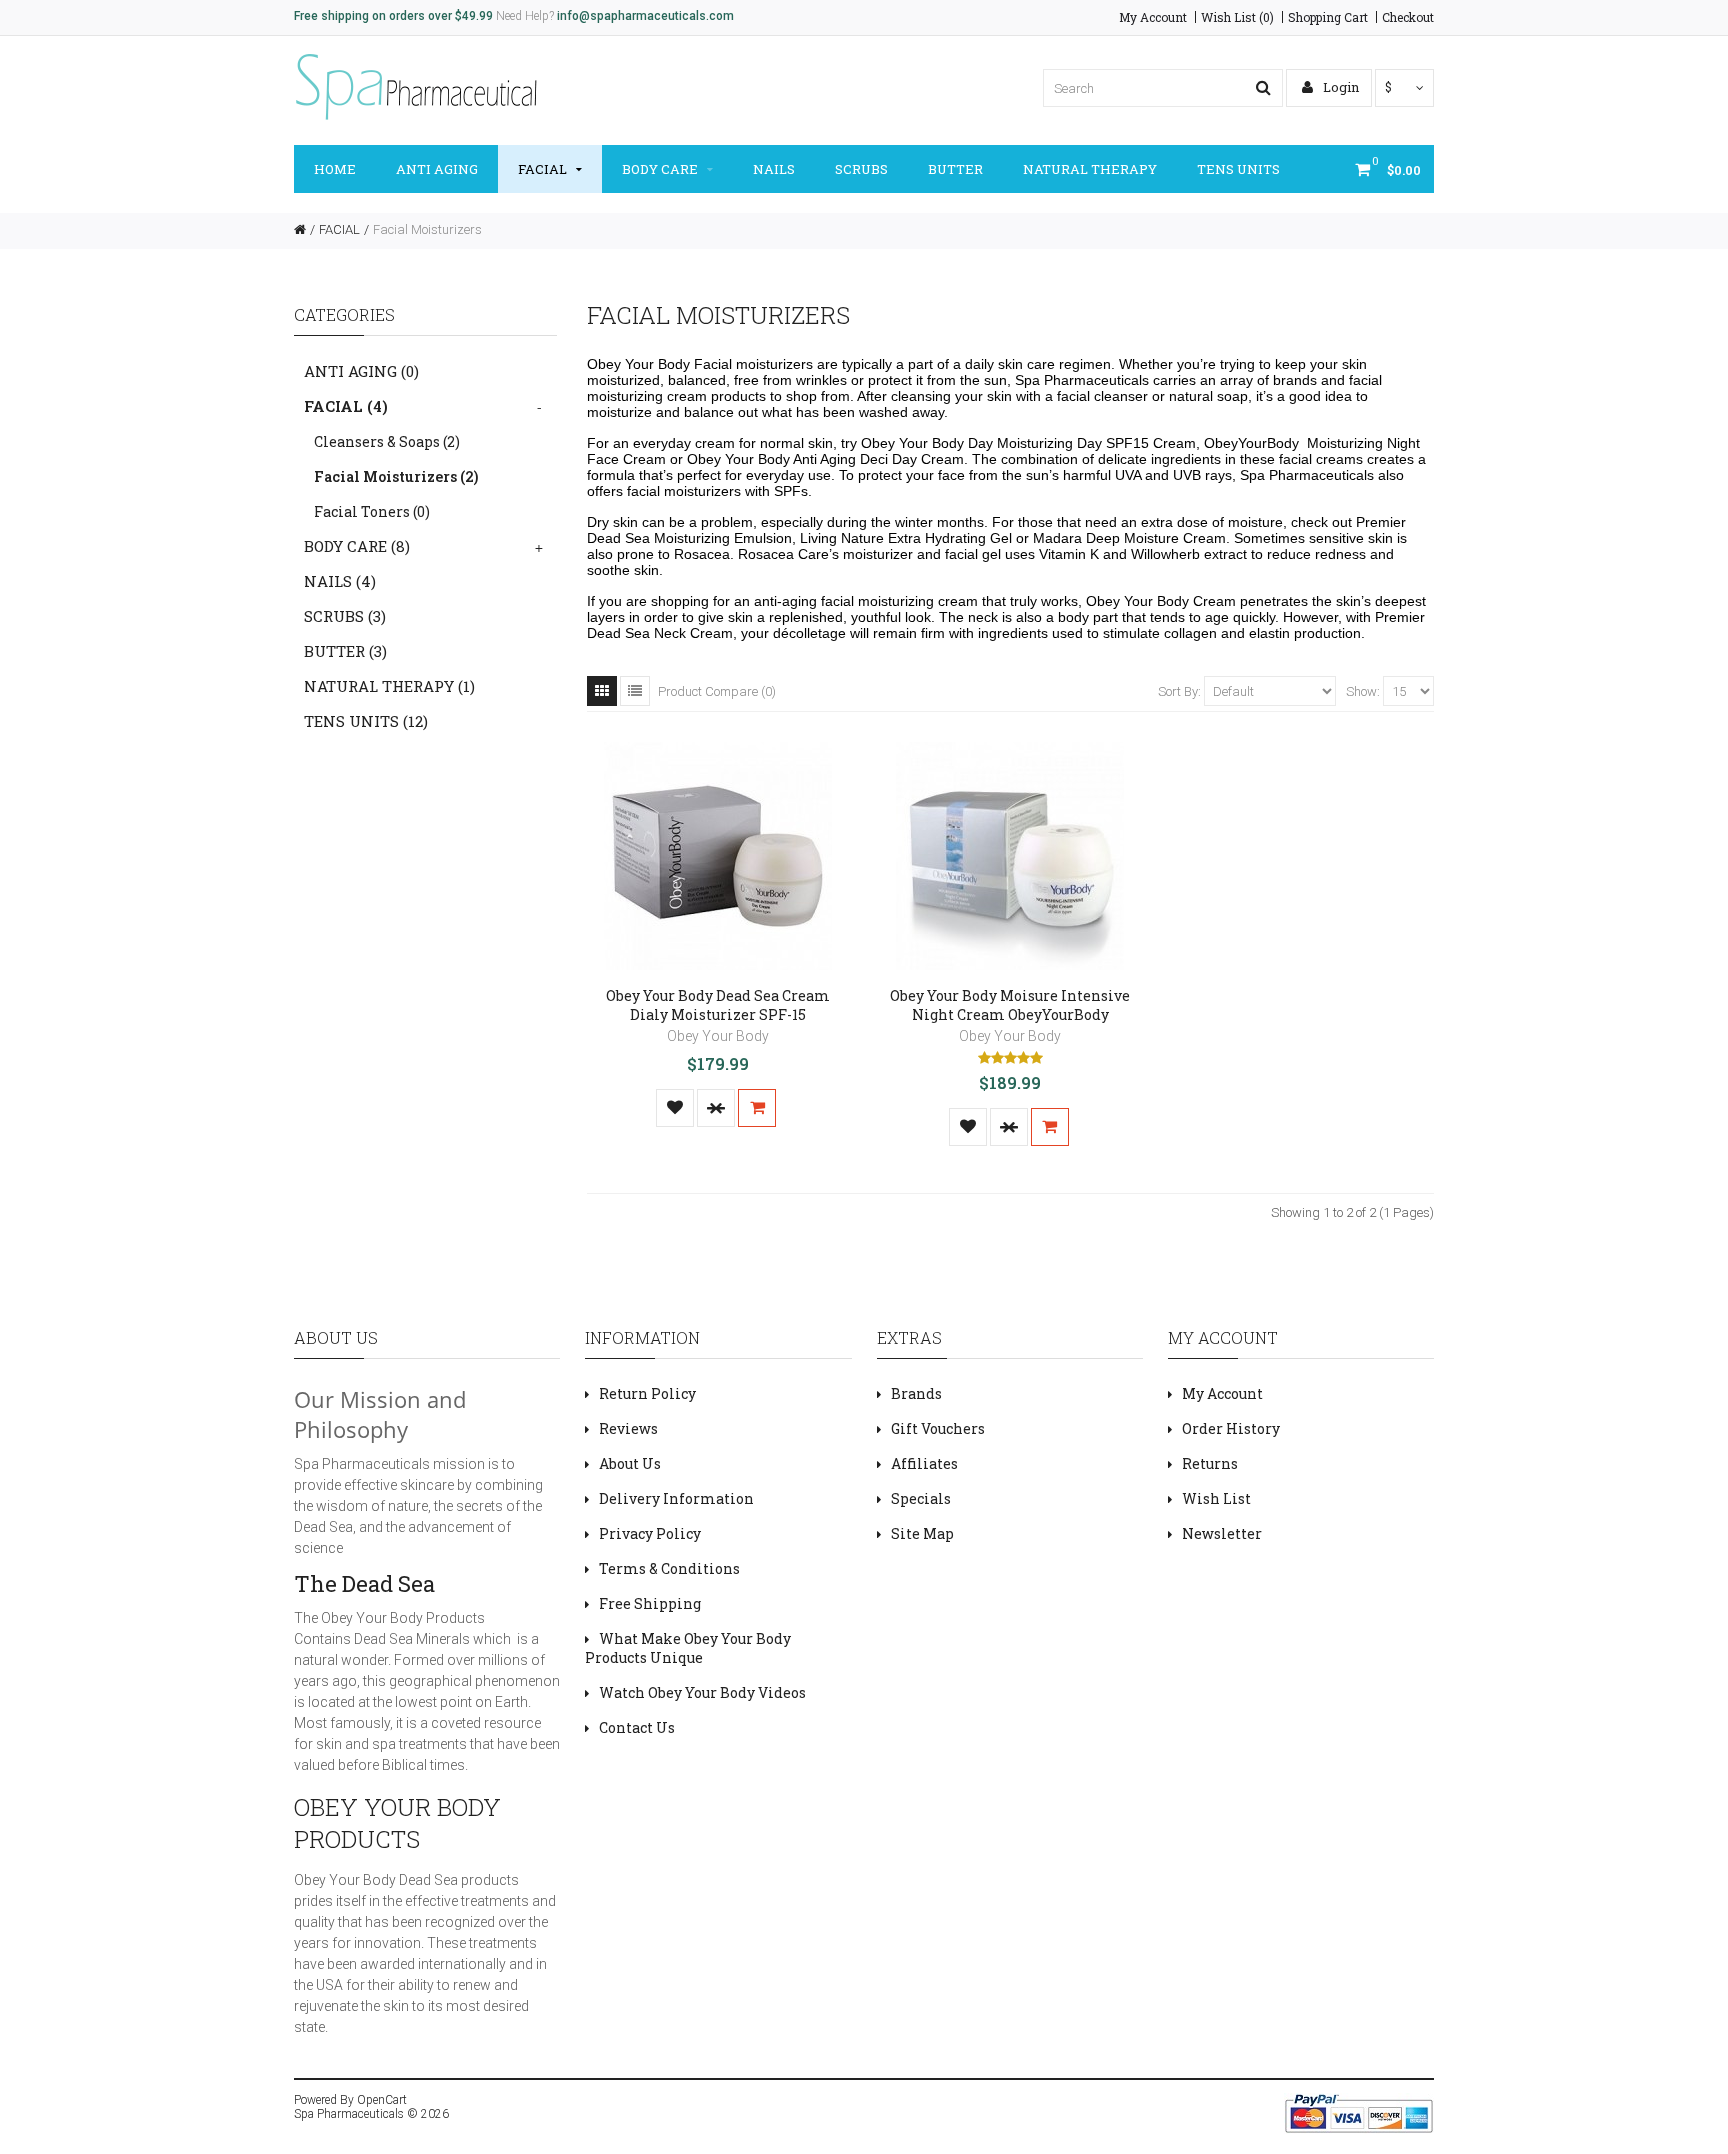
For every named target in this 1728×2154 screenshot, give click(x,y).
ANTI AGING (437, 169)
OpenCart (382, 2100)
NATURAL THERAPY (1090, 169)
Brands (916, 1393)
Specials (921, 1498)
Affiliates (924, 1463)
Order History (1231, 1428)
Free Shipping (650, 1603)
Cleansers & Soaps (387, 441)
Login (1339, 87)
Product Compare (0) (717, 691)
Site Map (922, 1533)
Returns (1210, 1463)
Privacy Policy (650, 1533)
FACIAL (542, 169)
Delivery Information (676, 1498)
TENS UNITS (1238, 169)
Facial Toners (372, 511)
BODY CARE (660, 169)
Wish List (1216, 1498)
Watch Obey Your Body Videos (702, 1692)
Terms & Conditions (669, 1568)
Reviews (628, 1428)
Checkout (1408, 17)
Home (335, 169)
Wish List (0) (1237, 17)
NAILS (774, 169)
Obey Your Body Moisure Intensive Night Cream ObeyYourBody (1010, 1005)
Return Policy (647, 1393)
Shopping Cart (1328, 17)
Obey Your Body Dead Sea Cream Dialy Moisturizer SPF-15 (718, 1005)
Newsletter (1222, 1533)
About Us (630, 1463)
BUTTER (955, 169)
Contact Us (637, 1727)
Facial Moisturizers (427, 229)
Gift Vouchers (938, 1428)
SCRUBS (861, 169)
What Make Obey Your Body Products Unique (688, 1648)
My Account (1153, 17)
